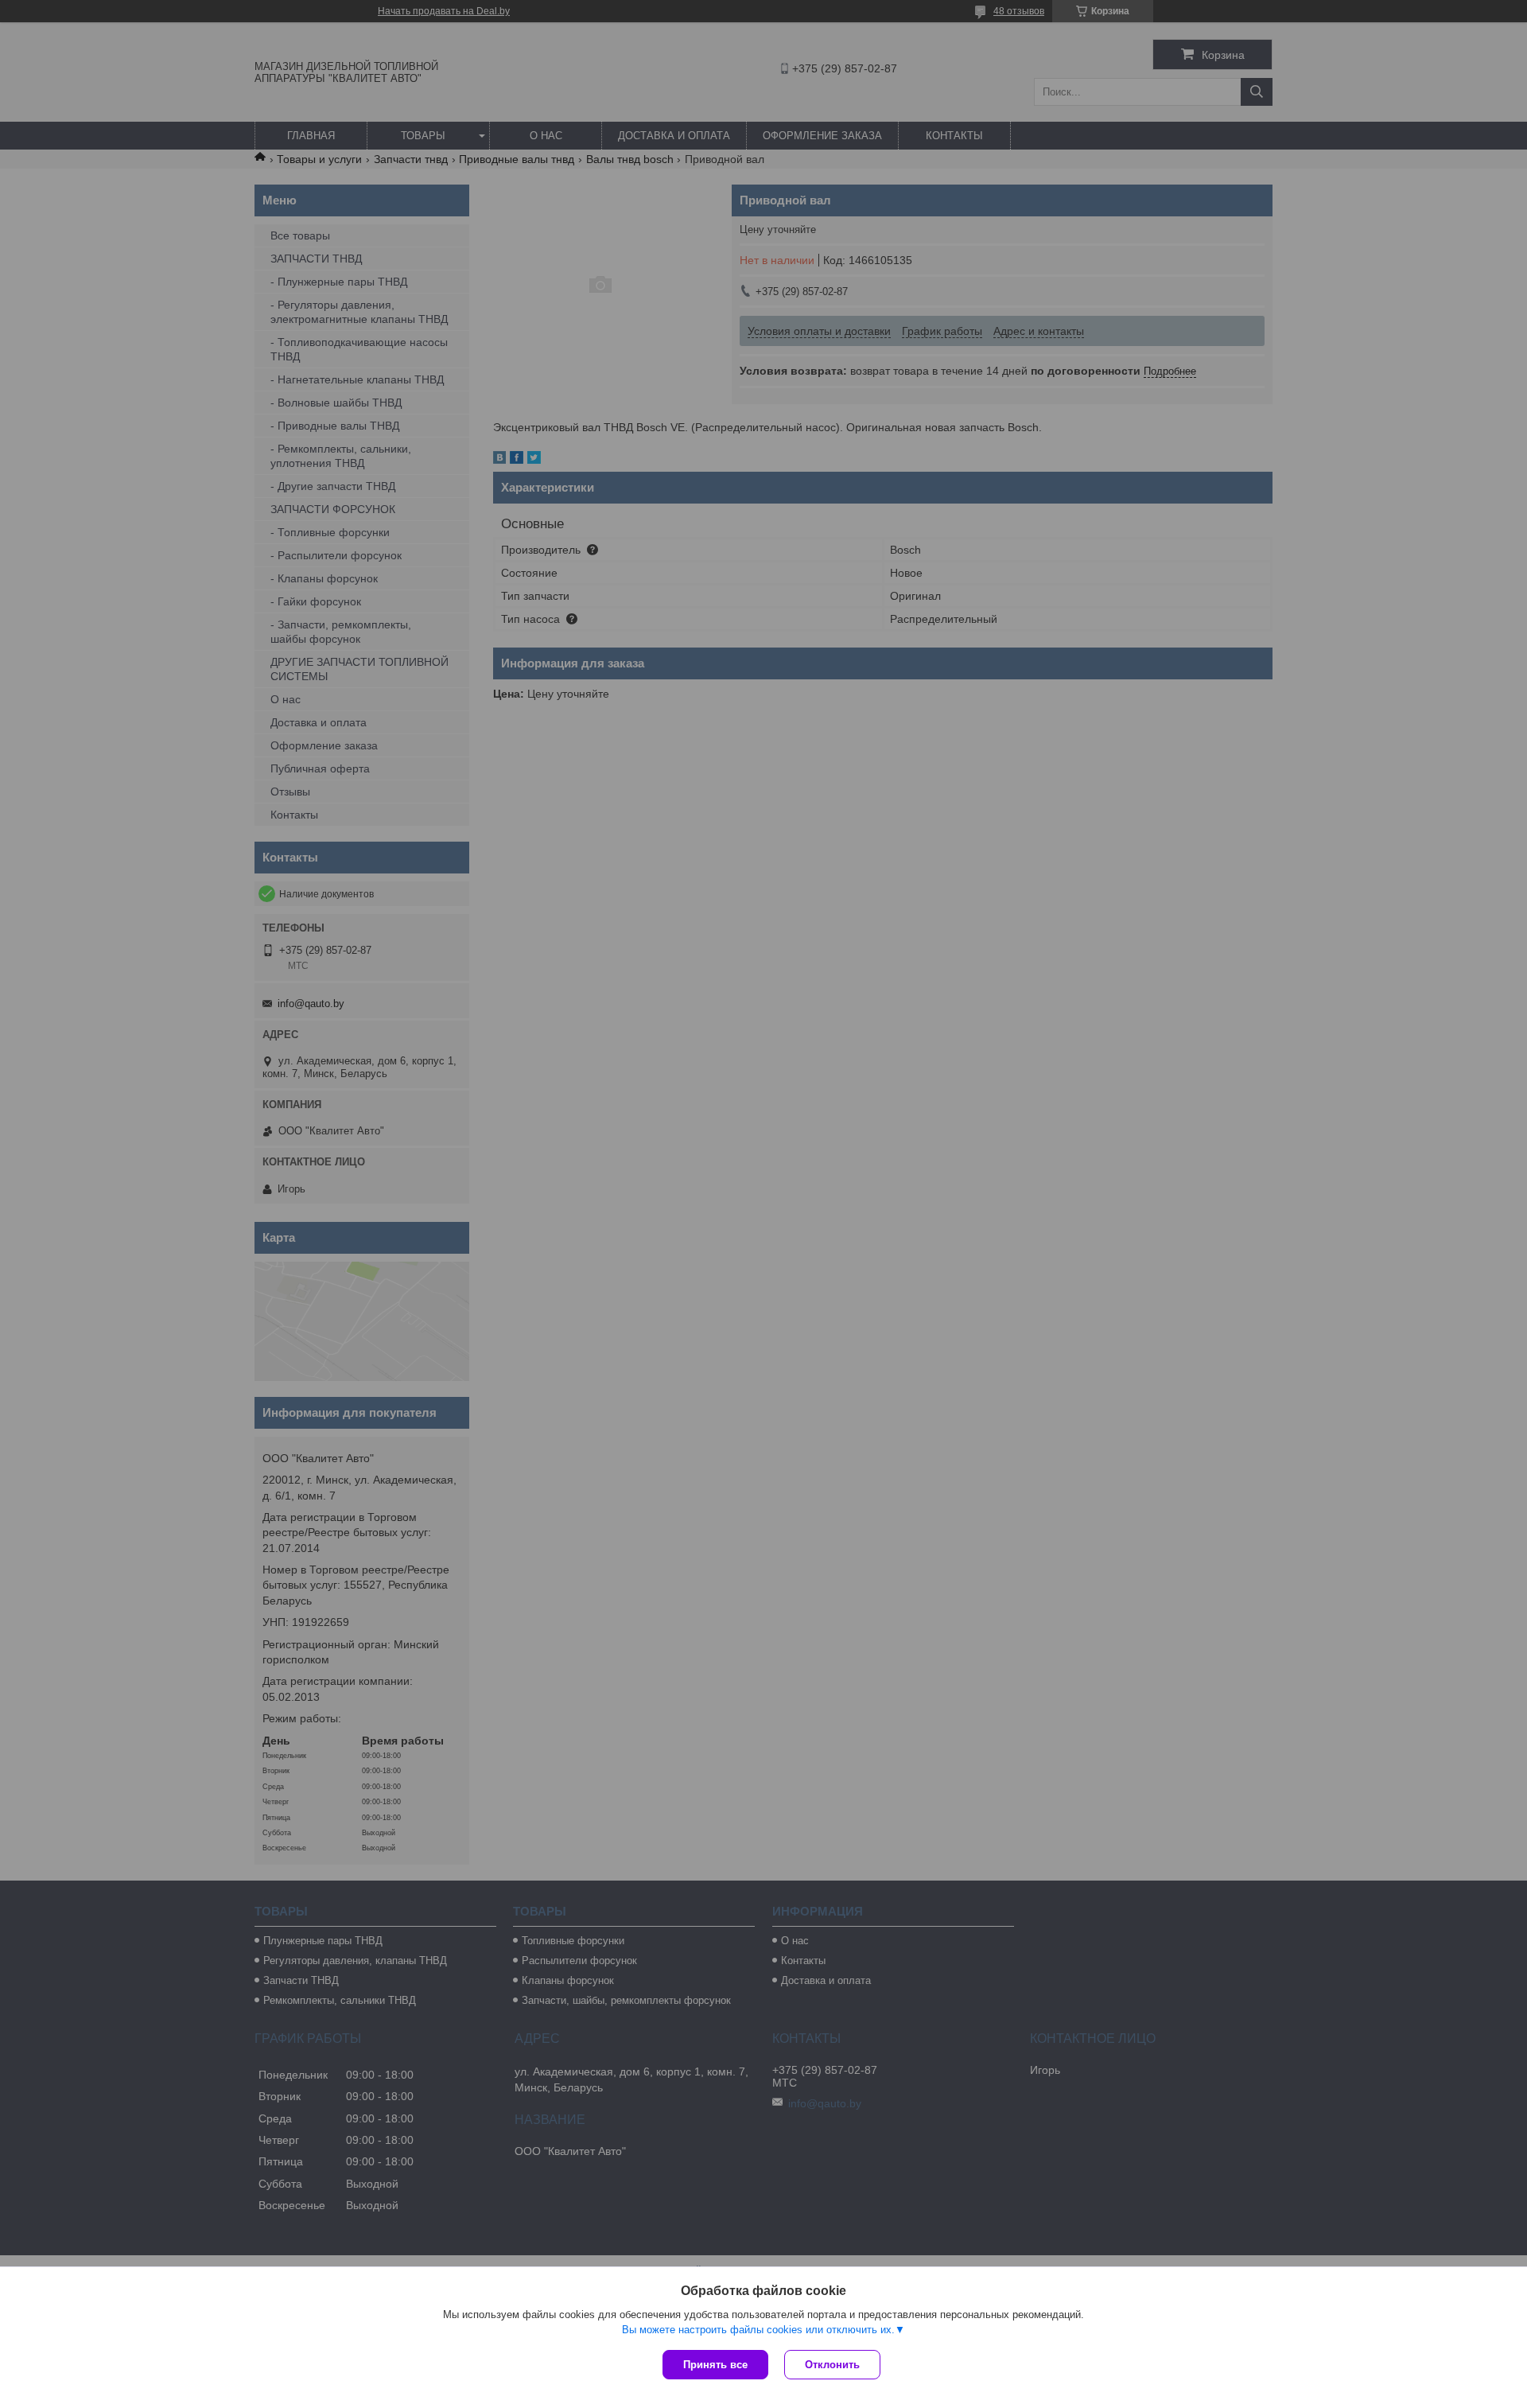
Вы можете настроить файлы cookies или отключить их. (758, 2330)
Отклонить (832, 2365)
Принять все (715, 2365)
